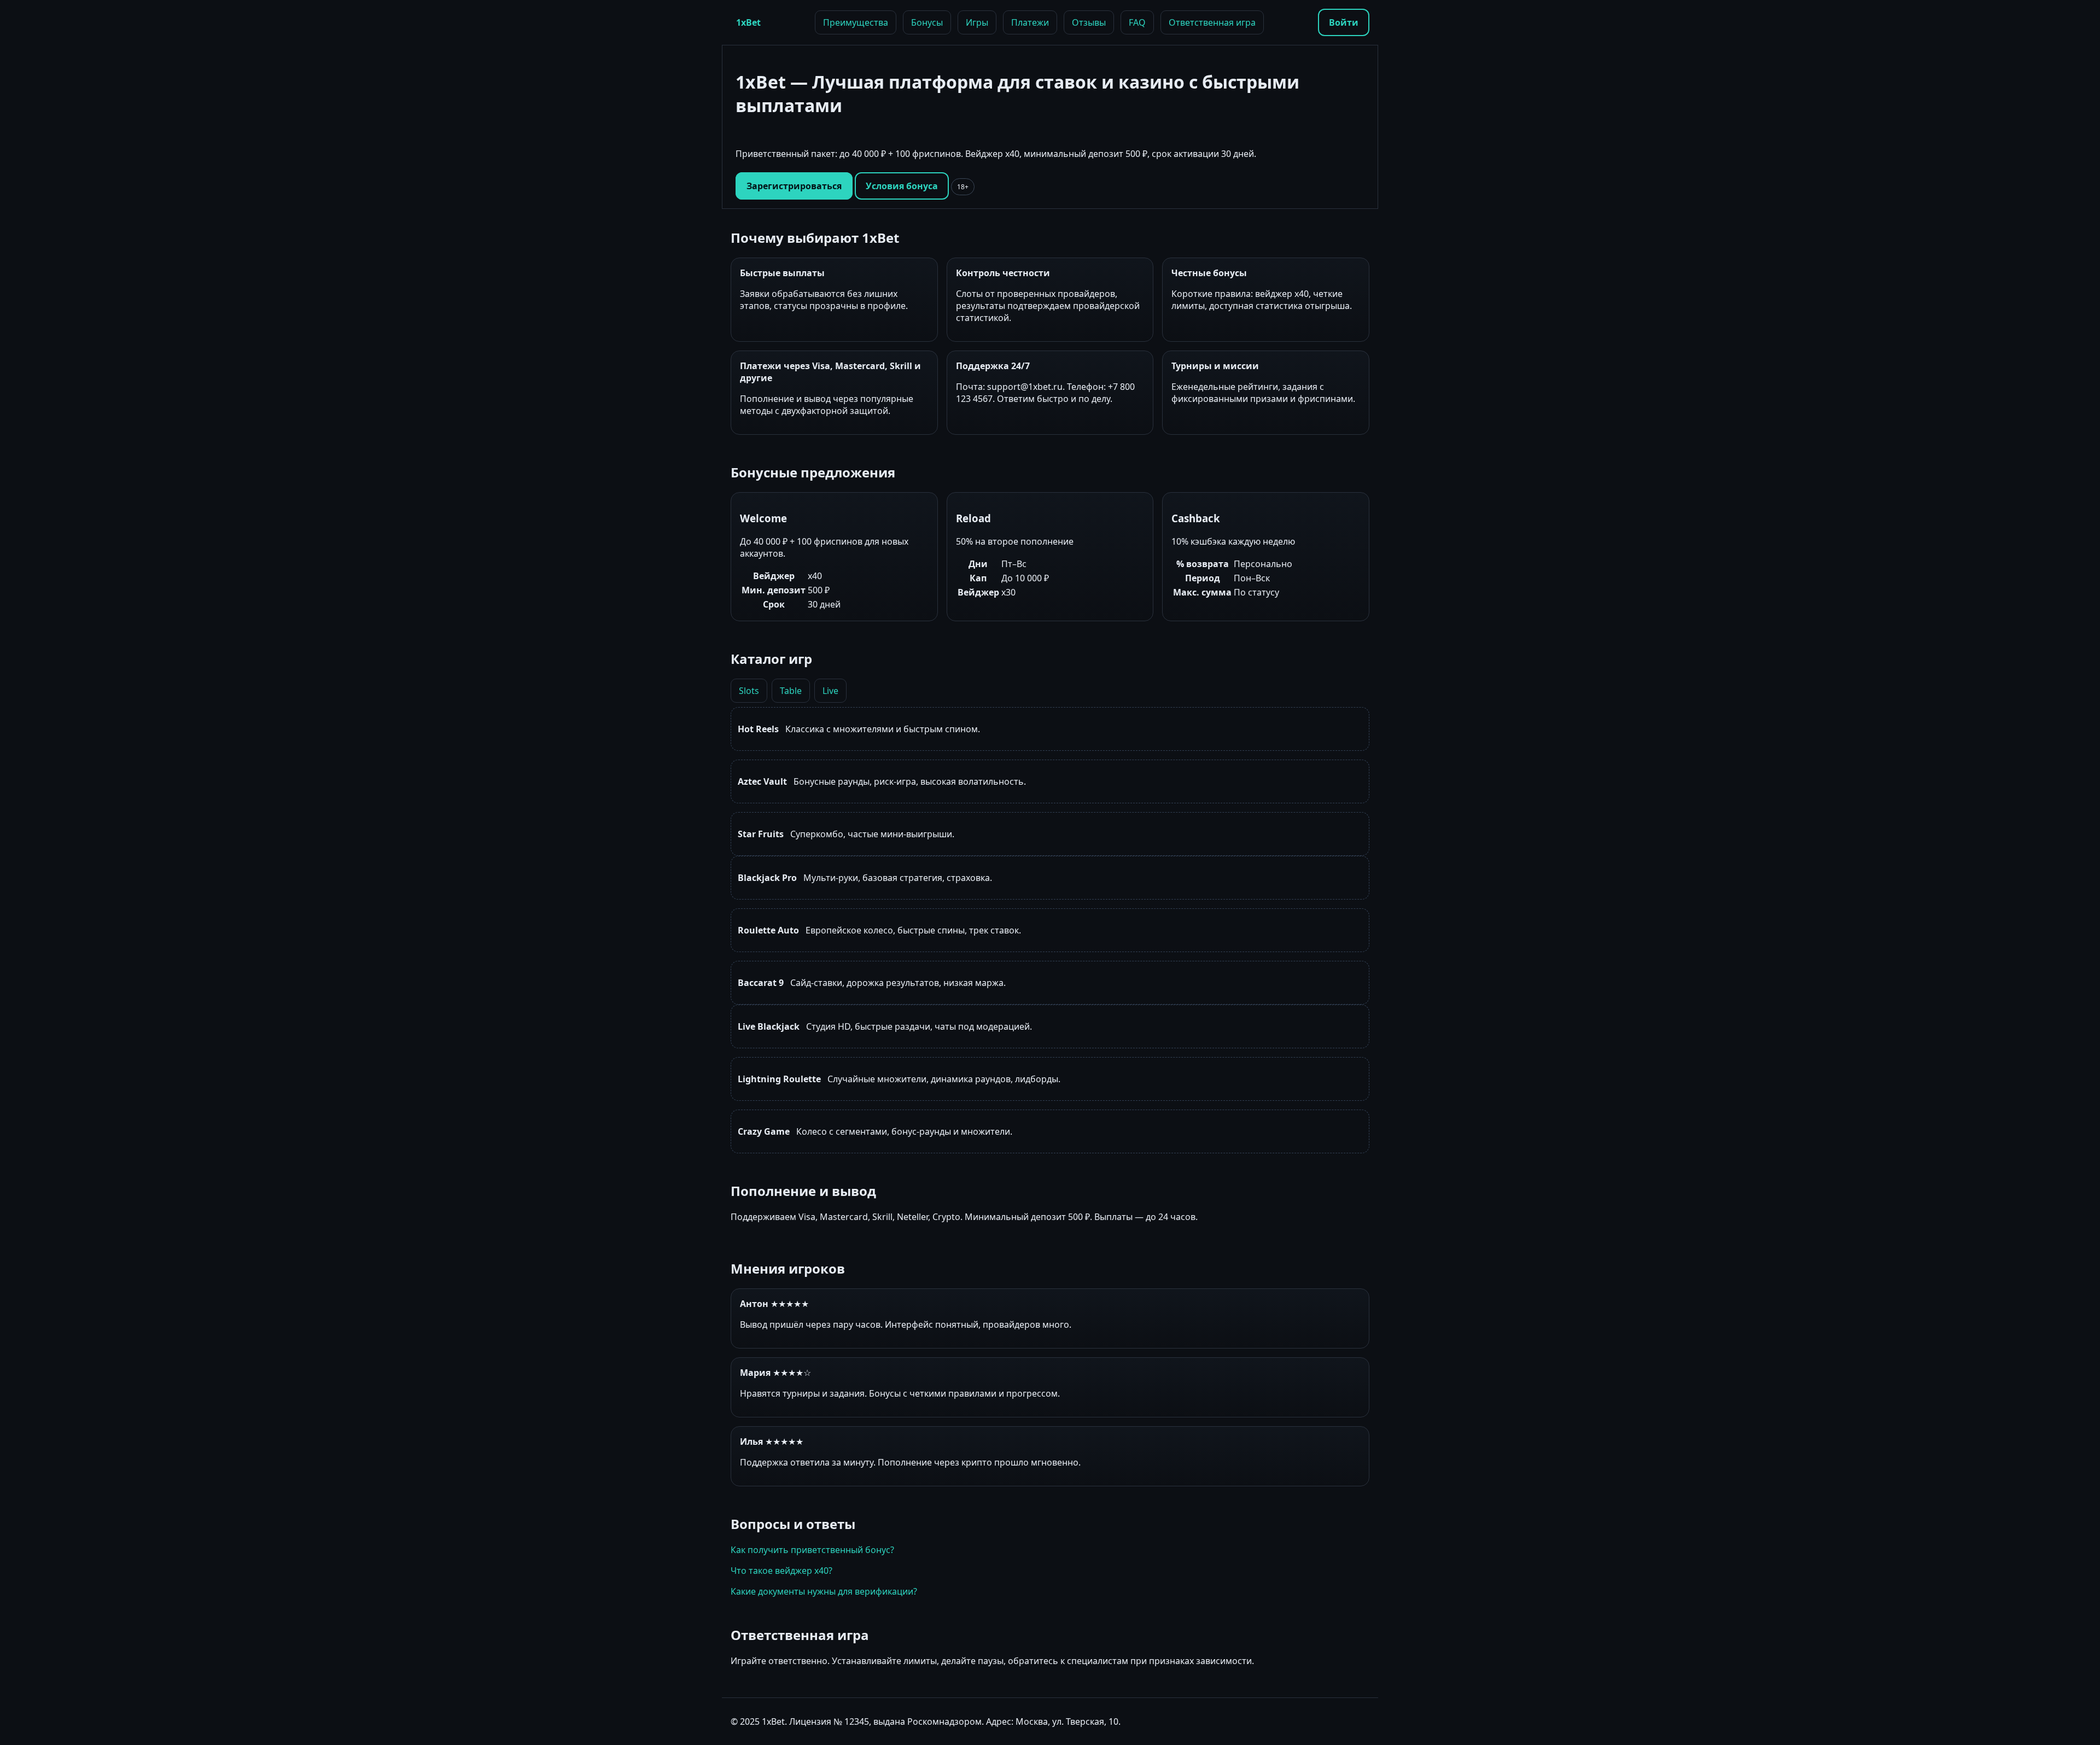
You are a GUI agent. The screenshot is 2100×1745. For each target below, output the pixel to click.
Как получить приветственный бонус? (812, 1550)
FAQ (1137, 22)
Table (791, 691)
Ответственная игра (1212, 22)
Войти (1344, 22)
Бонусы (927, 22)
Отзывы (1089, 22)
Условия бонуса (902, 186)
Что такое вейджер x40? (781, 1571)
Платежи (1030, 22)
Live (830, 691)
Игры (977, 22)
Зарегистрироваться (794, 186)
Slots (749, 691)
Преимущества (856, 22)
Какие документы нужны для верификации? (824, 1591)
